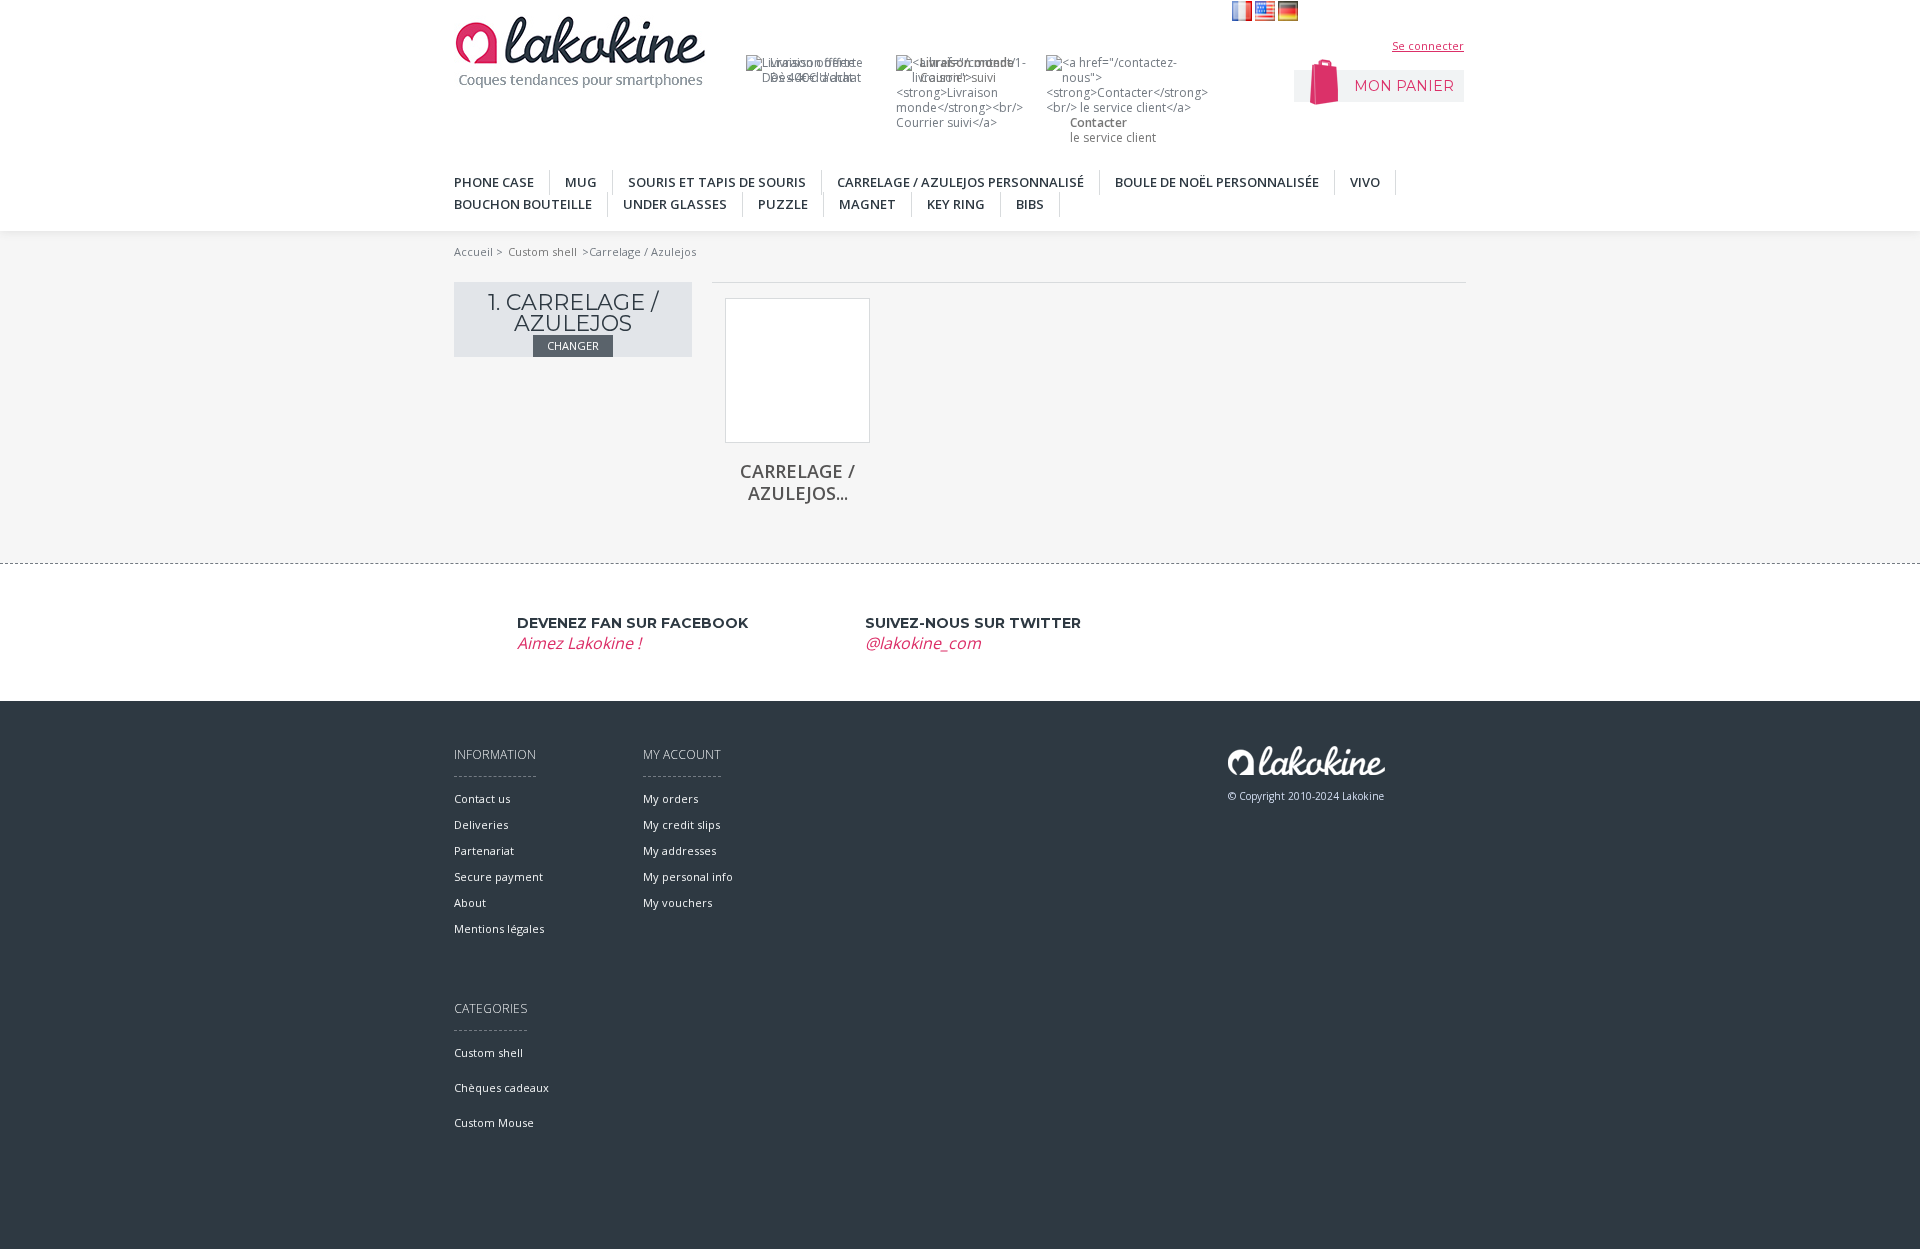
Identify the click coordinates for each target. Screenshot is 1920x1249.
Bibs (1030, 204)
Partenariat (484, 850)
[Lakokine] (580, 51)
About (470, 902)
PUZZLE (783, 204)
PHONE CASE (494, 182)
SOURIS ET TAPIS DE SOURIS (717, 182)
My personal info (688, 876)
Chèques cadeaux (501, 1087)
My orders (670, 798)
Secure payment (498, 876)
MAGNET (867, 204)
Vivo (1365, 182)
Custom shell (542, 251)
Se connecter (1428, 45)
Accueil (473, 251)
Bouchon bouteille (523, 204)
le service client (1113, 130)
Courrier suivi (967, 70)
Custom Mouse (494, 1122)
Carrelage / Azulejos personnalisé (960, 182)
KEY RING (956, 204)
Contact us (482, 798)
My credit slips (681, 824)
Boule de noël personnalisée (1217, 182)
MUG (581, 182)
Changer (573, 345)
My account (682, 754)
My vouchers (677, 902)
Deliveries (481, 824)
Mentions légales (499, 928)
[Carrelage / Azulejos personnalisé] (797, 370)
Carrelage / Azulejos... (797, 482)
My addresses (679, 850)
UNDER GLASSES (675, 204)
